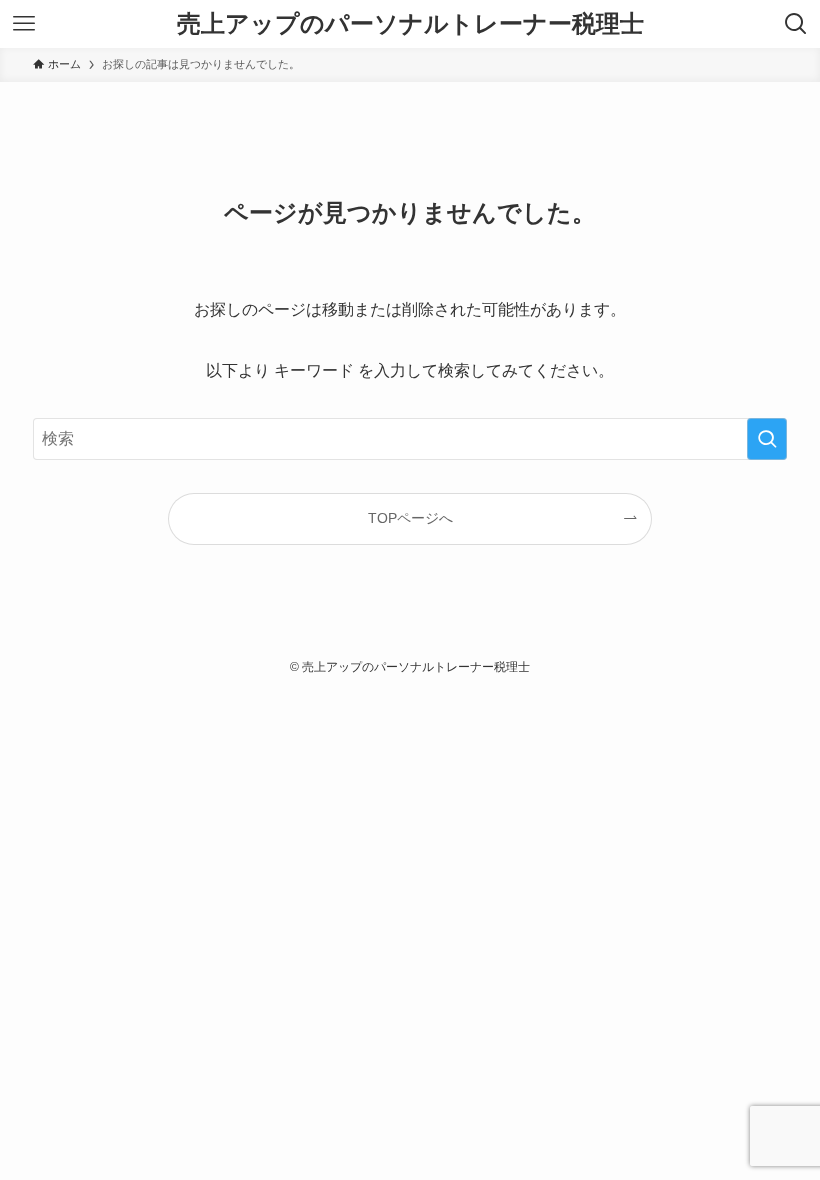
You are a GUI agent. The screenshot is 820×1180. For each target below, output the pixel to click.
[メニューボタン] (24, 24)
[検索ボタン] (796, 24)
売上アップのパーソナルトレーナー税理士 (410, 24)
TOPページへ (410, 518)
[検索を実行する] (767, 439)
